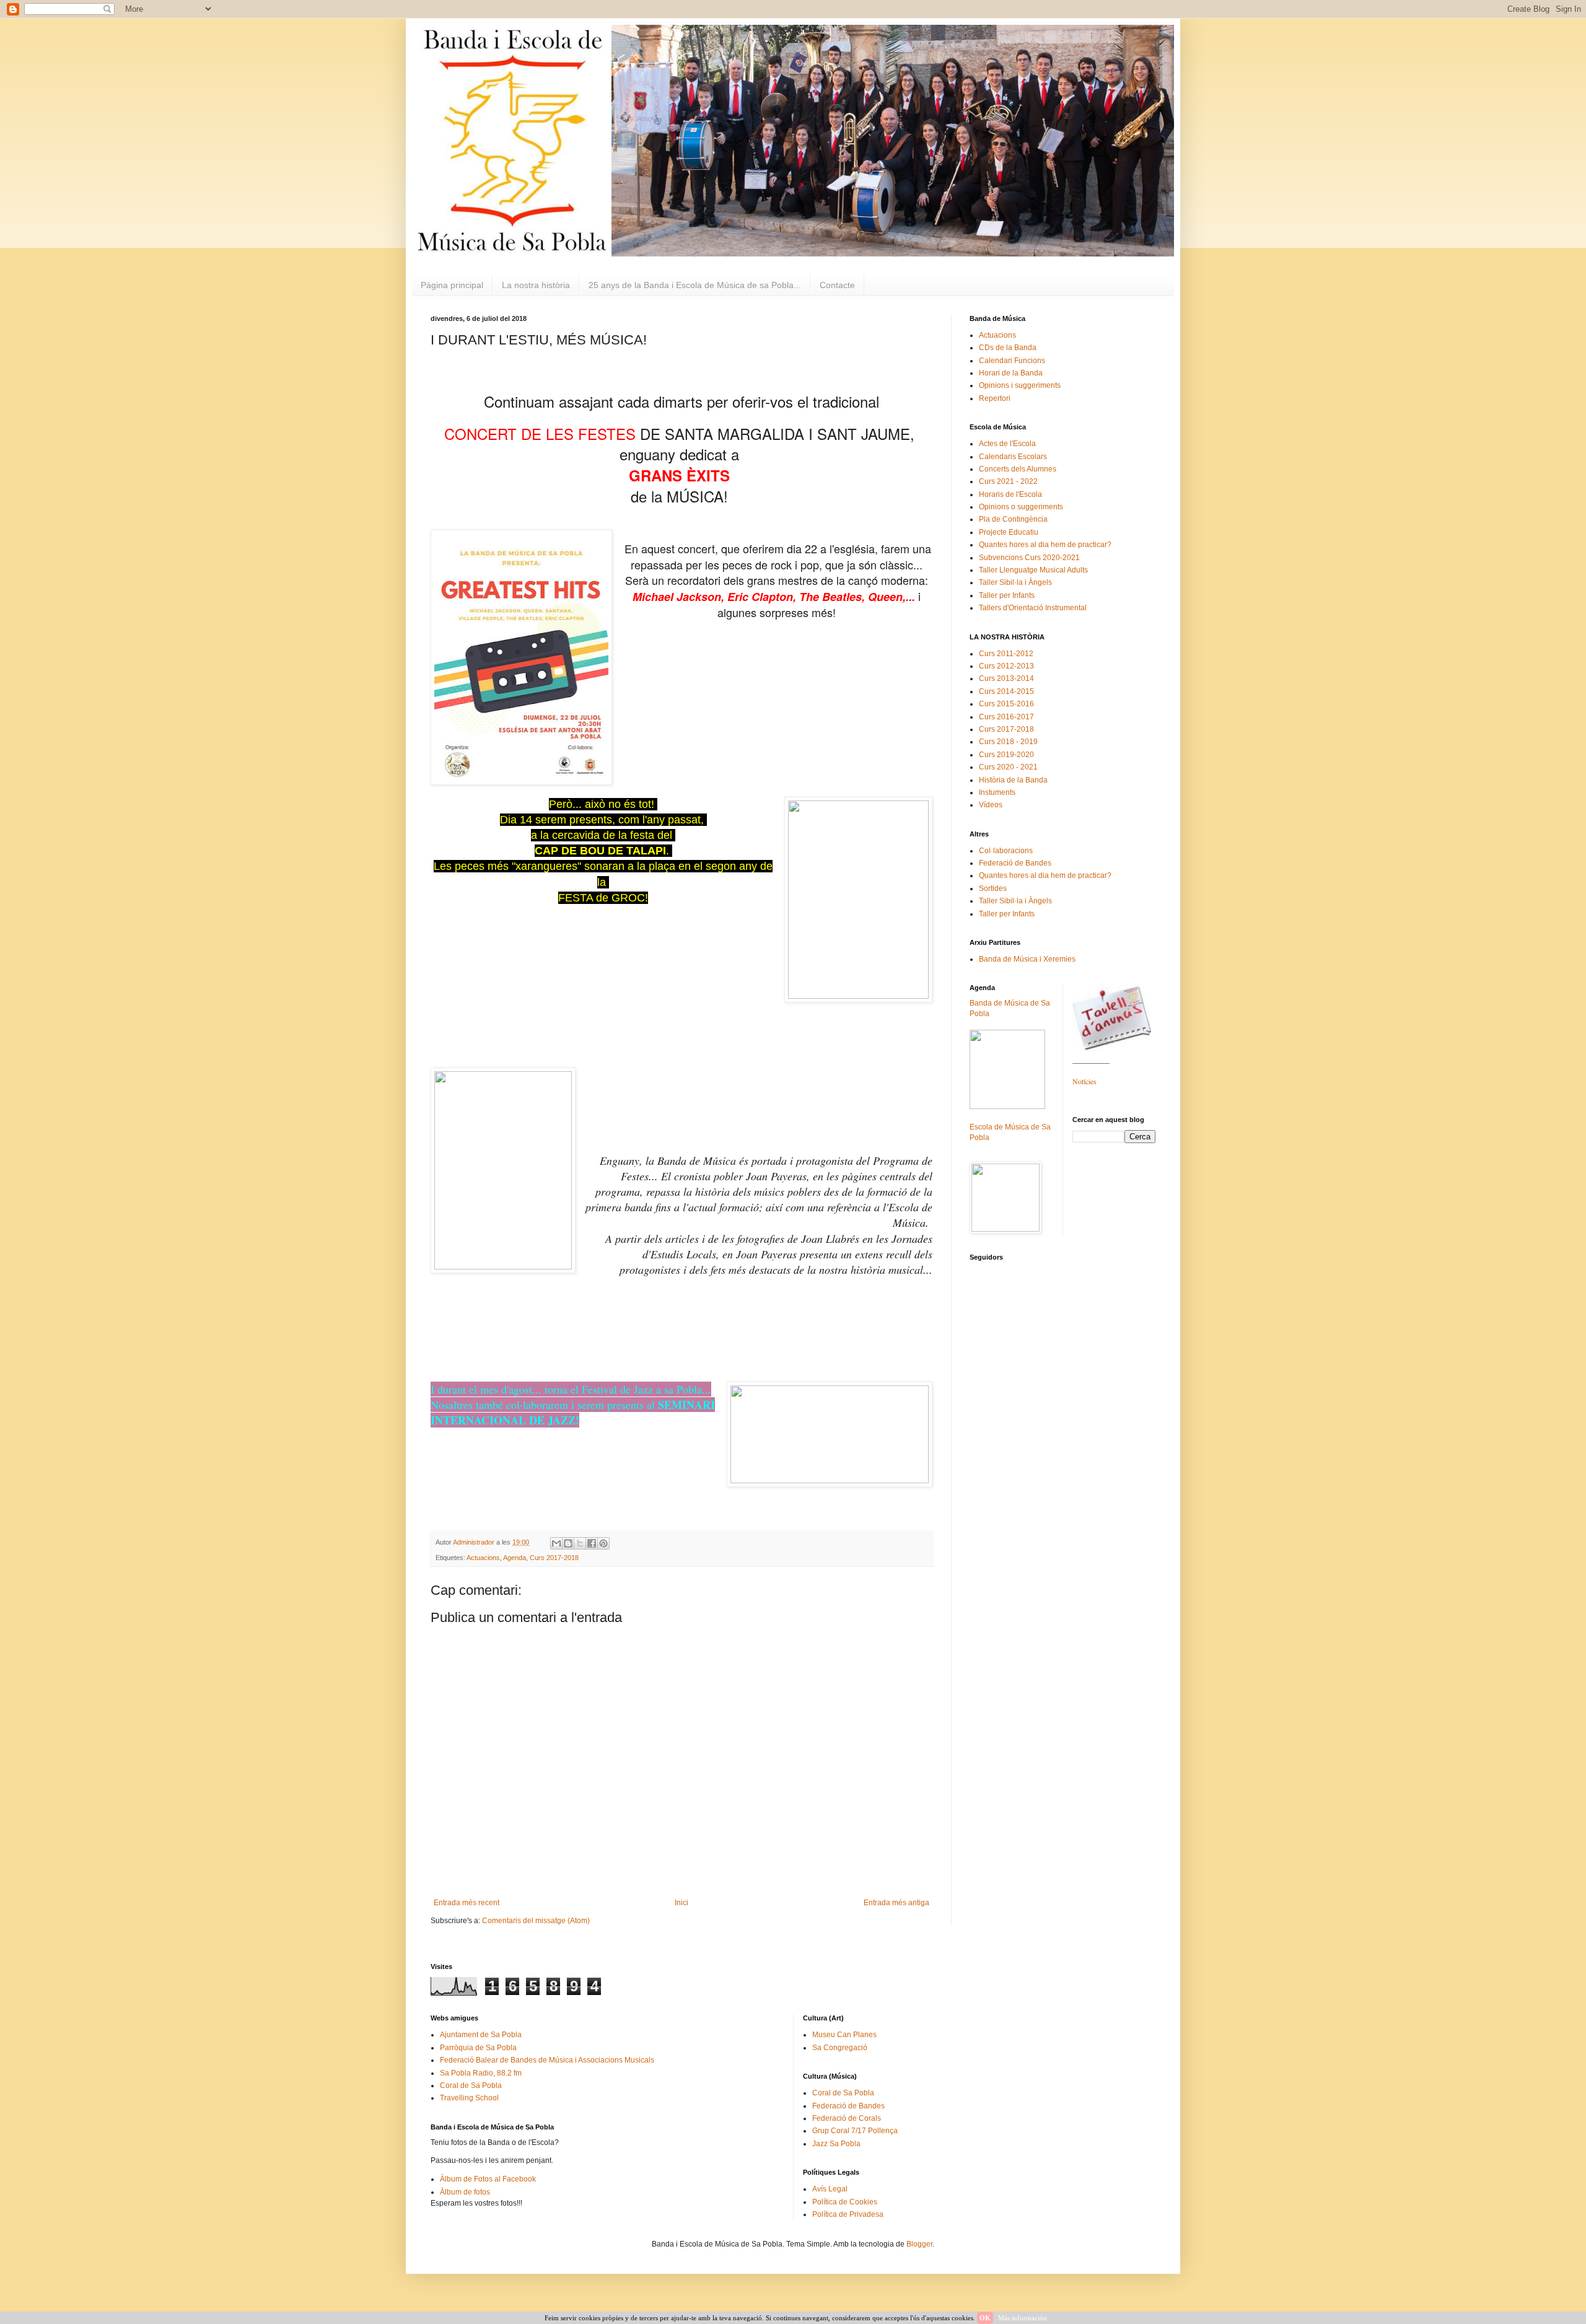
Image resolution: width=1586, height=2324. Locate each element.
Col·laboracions (1006, 851)
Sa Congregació (840, 2048)
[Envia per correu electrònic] (556, 1543)
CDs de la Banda (1008, 348)
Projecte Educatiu (1009, 532)
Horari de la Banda (1011, 373)
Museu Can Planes (844, 2035)
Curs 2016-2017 (1006, 717)
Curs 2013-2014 (1006, 678)
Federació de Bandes (1015, 863)
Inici (681, 1903)
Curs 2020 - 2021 (1008, 767)
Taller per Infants (1007, 595)
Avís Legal (830, 2189)
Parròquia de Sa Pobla (478, 2048)
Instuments (997, 792)
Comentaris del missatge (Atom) (536, 1921)
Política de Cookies (845, 2202)
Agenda (515, 1558)
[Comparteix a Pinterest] (603, 1543)
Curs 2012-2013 (1006, 666)
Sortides (993, 888)
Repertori (995, 398)
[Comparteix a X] (580, 1543)
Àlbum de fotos (465, 2192)
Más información (1023, 2318)
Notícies (1084, 1081)
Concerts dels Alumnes (1018, 469)
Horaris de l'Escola (1010, 494)
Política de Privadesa (848, 2214)
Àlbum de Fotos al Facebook (488, 2179)
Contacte (837, 285)
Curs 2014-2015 (1006, 691)
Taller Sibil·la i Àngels (1015, 582)
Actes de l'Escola (1007, 444)
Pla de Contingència (1013, 519)
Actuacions (483, 1558)
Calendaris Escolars (1013, 457)
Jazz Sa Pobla (836, 2144)
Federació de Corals (847, 2118)
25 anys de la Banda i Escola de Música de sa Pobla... (695, 285)
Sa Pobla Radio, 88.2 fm (481, 2073)
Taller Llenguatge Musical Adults (1033, 570)
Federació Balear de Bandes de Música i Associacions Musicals (547, 2060)
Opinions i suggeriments (1020, 385)
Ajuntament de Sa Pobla (481, 2035)
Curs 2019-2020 (1006, 755)
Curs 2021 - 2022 (1008, 481)
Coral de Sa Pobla (471, 2085)
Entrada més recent (467, 1903)
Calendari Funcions (1012, 361)
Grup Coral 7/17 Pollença (855, 2131)
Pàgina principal (452, 285)
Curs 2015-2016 (1006, 704)
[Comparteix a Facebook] (592, 1543)
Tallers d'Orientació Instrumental (1033, 608)
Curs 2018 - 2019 (1008, 742)
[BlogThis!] (568, 1543)
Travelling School (469, 2098)
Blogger (919, 2244)
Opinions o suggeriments (1021, 507)
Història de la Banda (1013, 780)
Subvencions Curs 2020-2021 (1029, 558)
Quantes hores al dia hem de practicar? (1045, 545)
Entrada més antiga (896, 1903)
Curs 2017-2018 (554, 1558)
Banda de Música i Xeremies (1027, 959)
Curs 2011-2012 (1006, 654)
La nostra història (536, 285)
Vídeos (991, 805)
